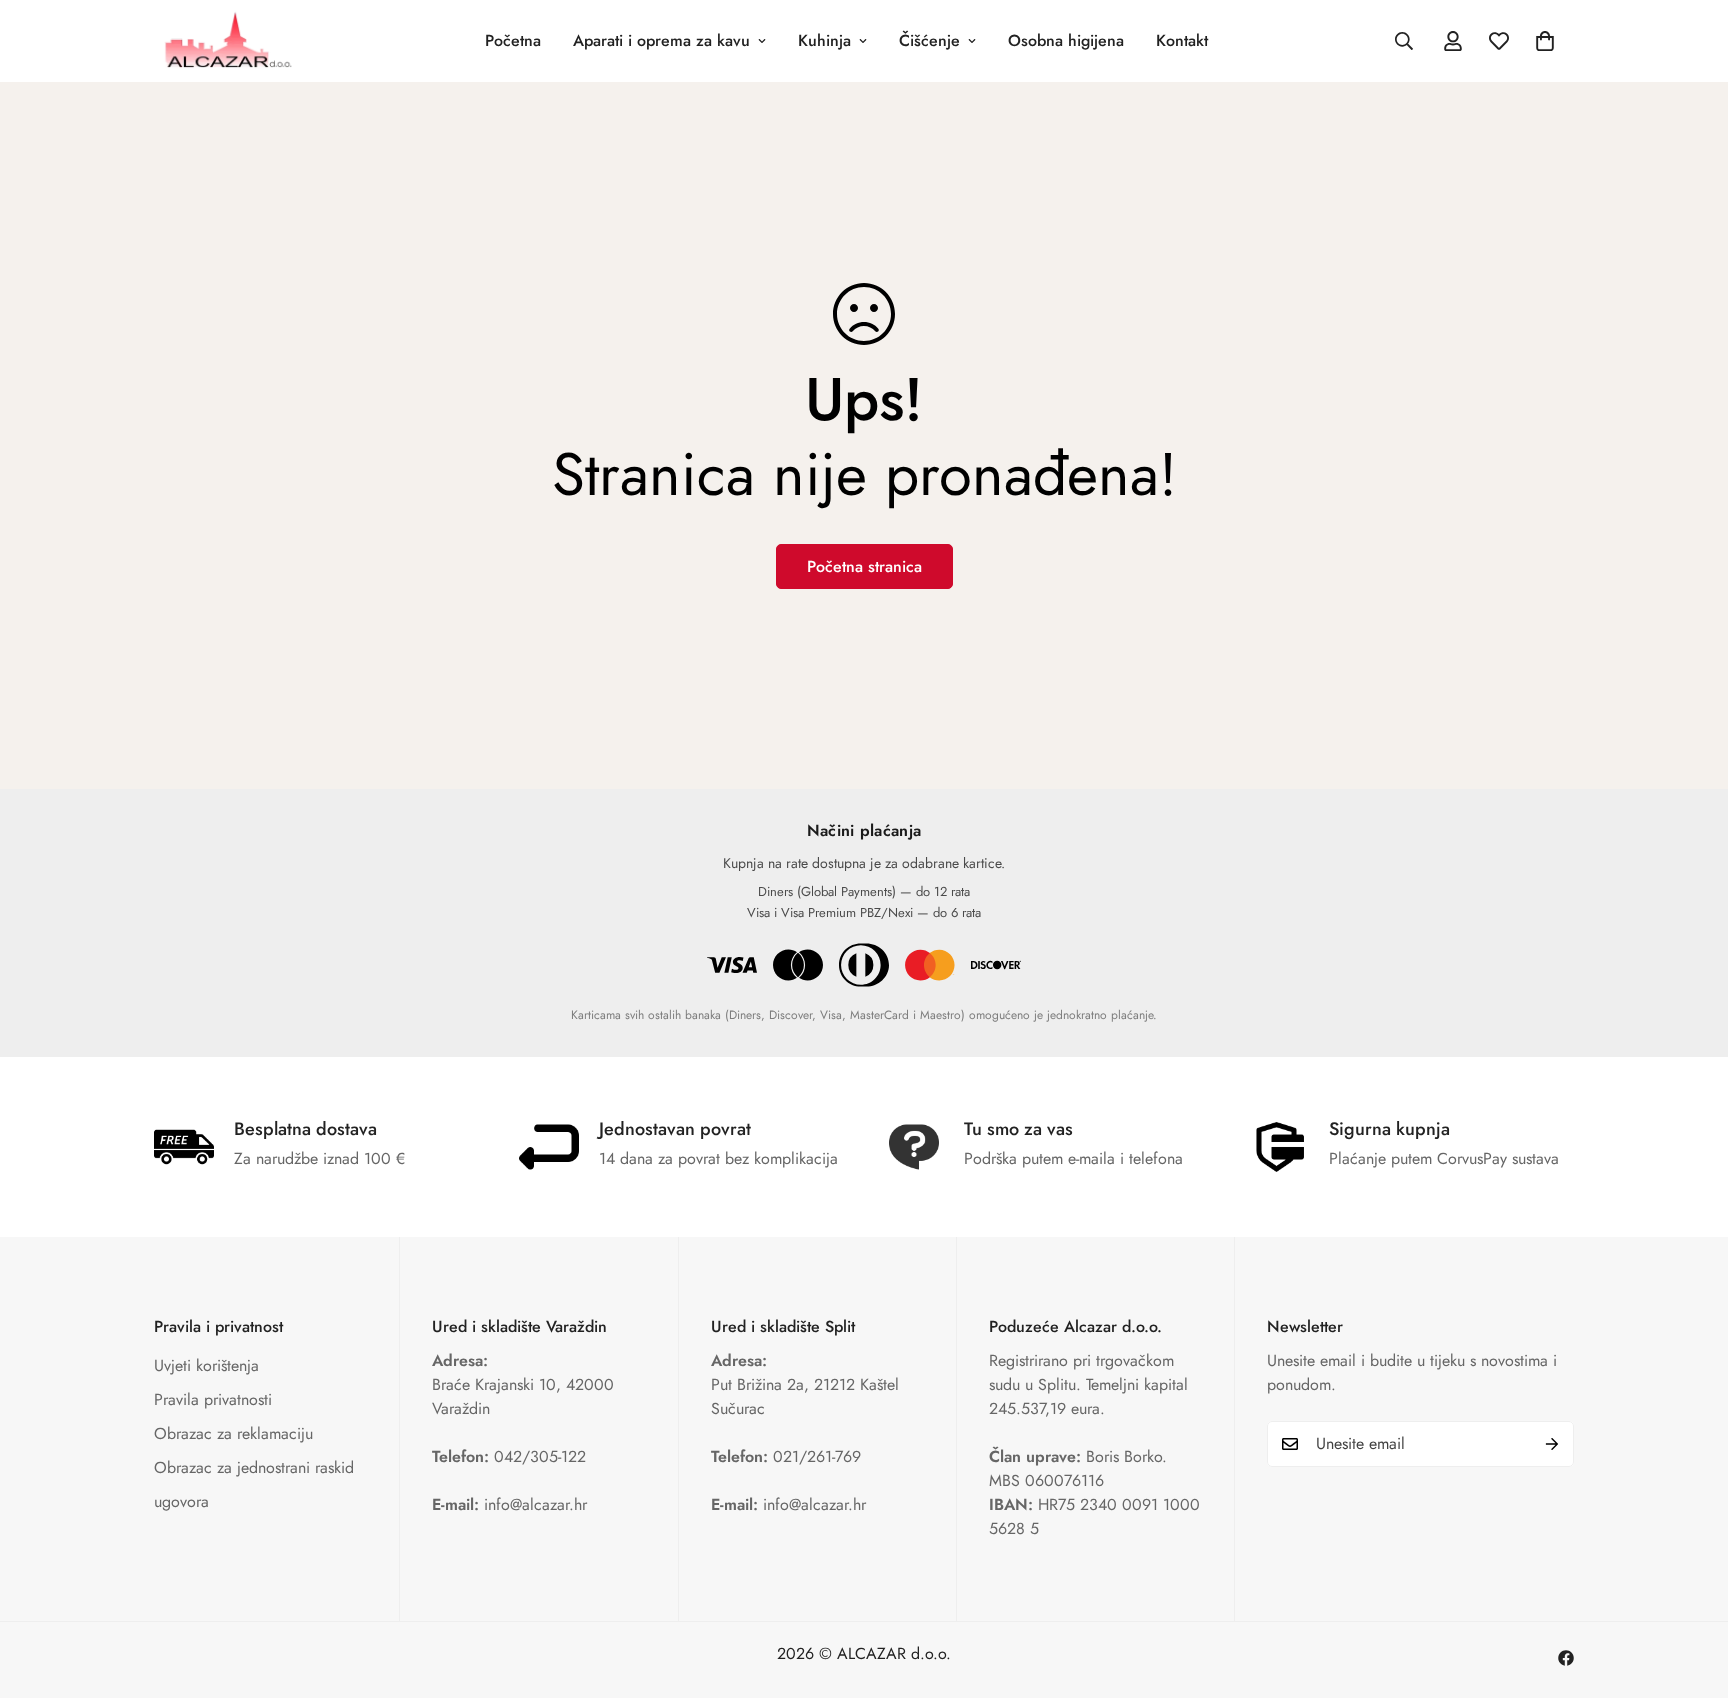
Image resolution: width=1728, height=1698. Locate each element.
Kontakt (1182, 40)
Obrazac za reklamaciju (233, 1433)
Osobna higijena (1066, 40)
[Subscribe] (1552, 1444)
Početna (513, 40)
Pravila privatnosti (213, 1399)
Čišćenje (929, 40)
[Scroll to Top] (1689, 1589)
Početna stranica (864, 566)
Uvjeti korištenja (206, 1365)
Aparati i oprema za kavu (661, 40)
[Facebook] (1566, 1658)
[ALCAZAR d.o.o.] (226, 41)
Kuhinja (824, 40)
